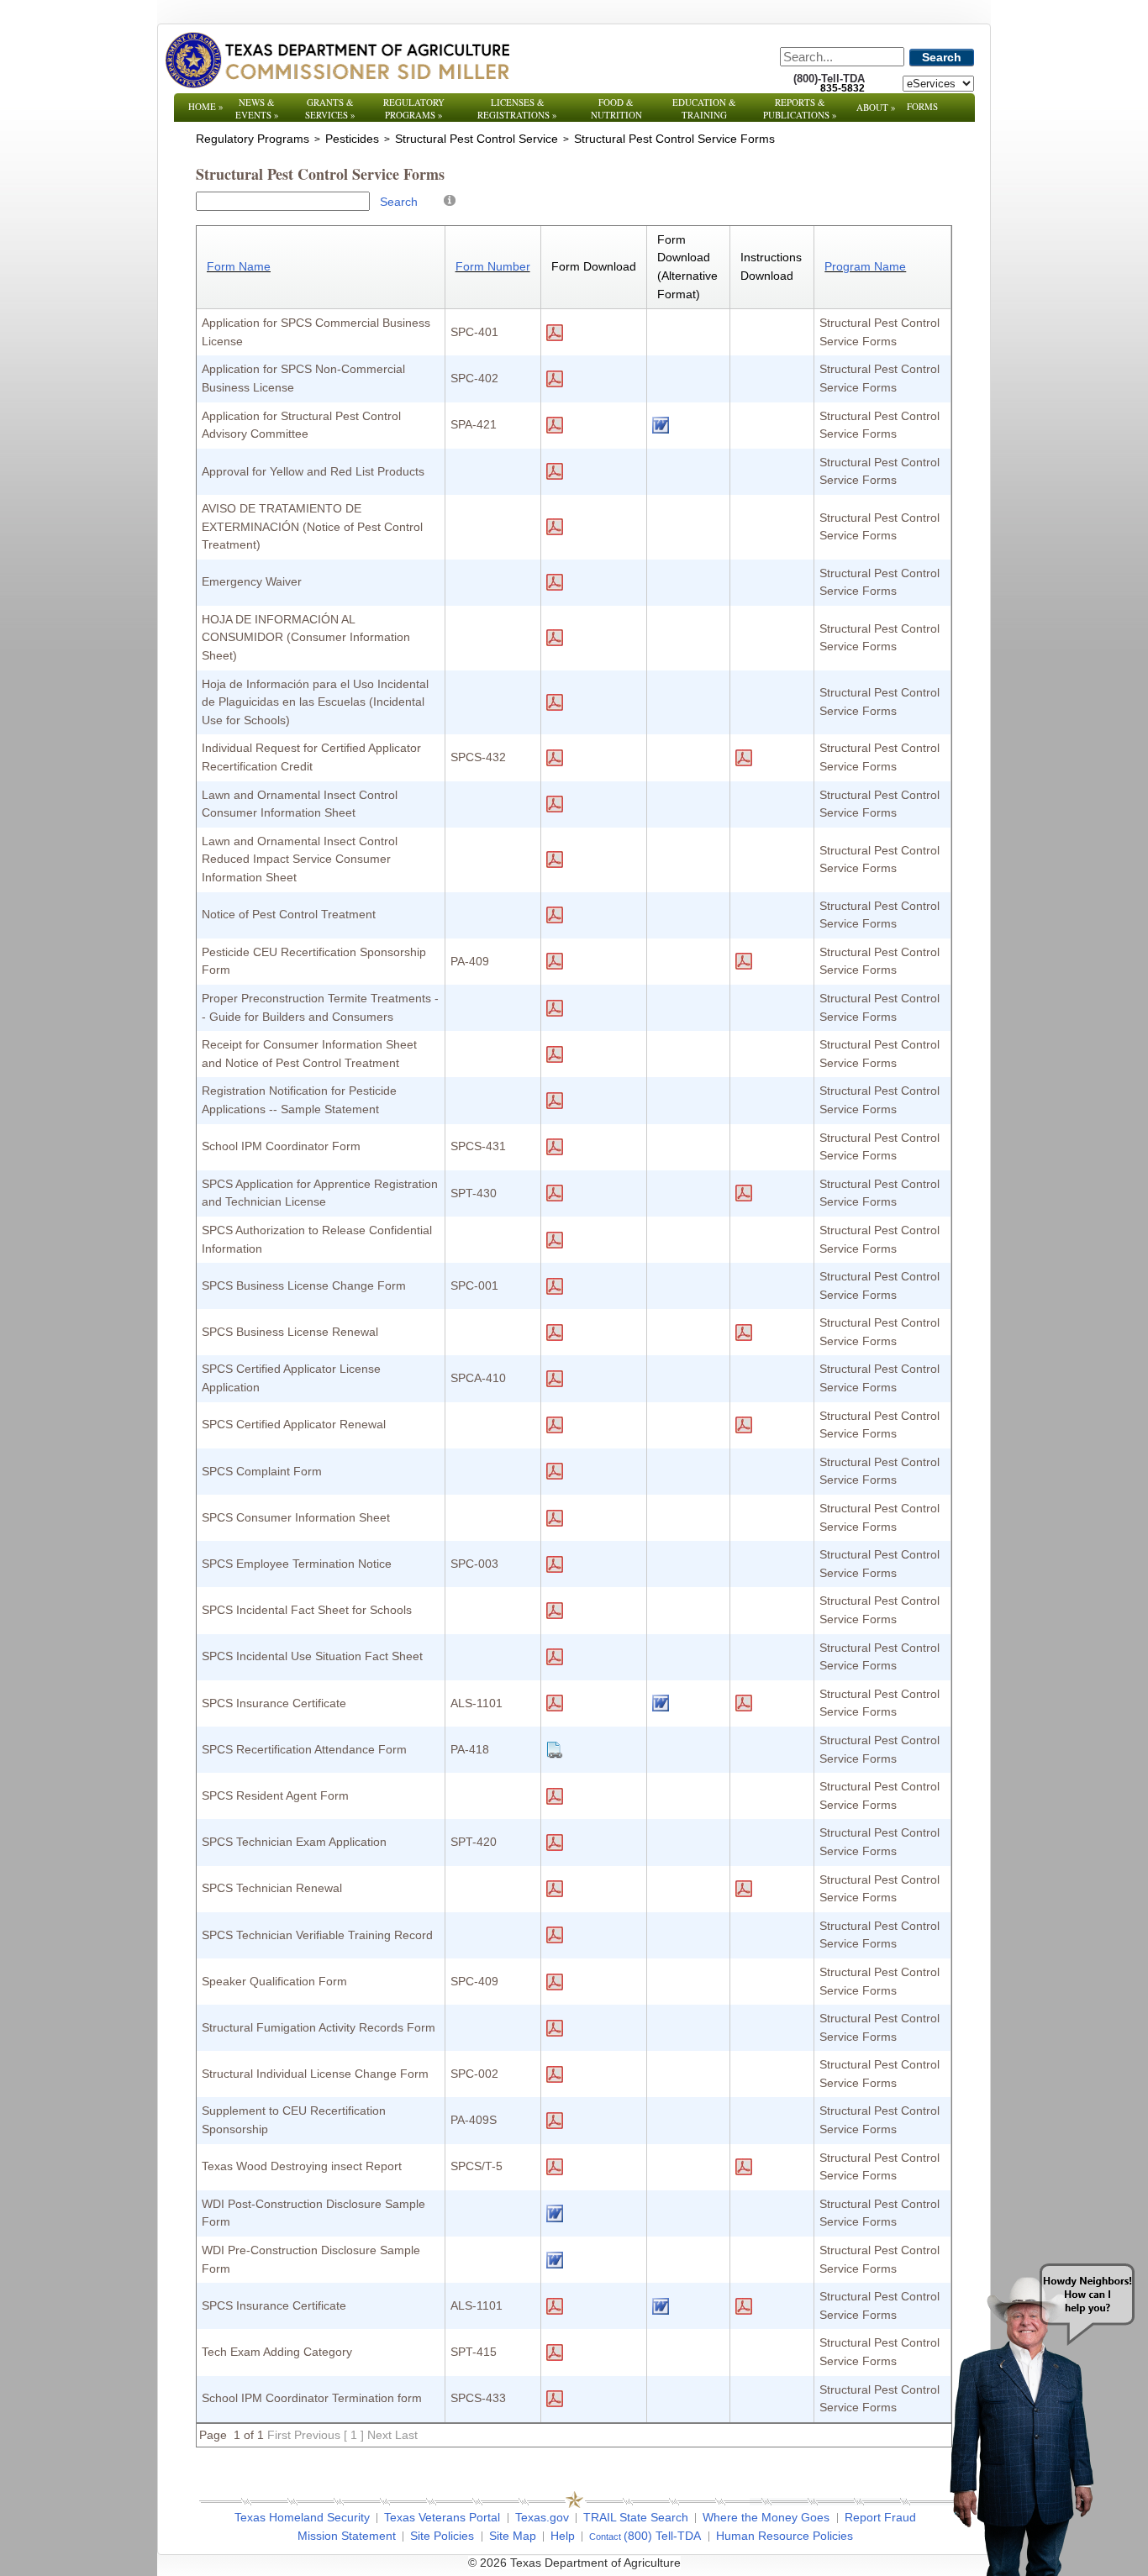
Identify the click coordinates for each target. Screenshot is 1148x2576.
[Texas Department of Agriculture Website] (337, 60)
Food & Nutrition (616, 108)
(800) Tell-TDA (662, 2536)
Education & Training (704, 108)
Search (942, 57)
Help (563, 2536)
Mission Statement (347, 2536)
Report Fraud (880, 2517)
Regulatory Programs (414, 108)
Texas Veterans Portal (442, 2517)
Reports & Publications (800, 108)
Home (206, 106)
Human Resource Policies (785, 2536)
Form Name (239, 266)
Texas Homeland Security (302, 2517)
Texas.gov (542, 2517)
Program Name (865, 266)
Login (800, 2563)
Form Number (493, 266)
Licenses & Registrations (517, 108)
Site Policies (442, 2536)
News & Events (257, 108)
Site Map (513, 2536)
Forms (922, 106)
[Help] (450, 200)
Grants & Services (330, 108)
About (876, 107)
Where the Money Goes (766, 2517)
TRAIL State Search (636, 2517)
